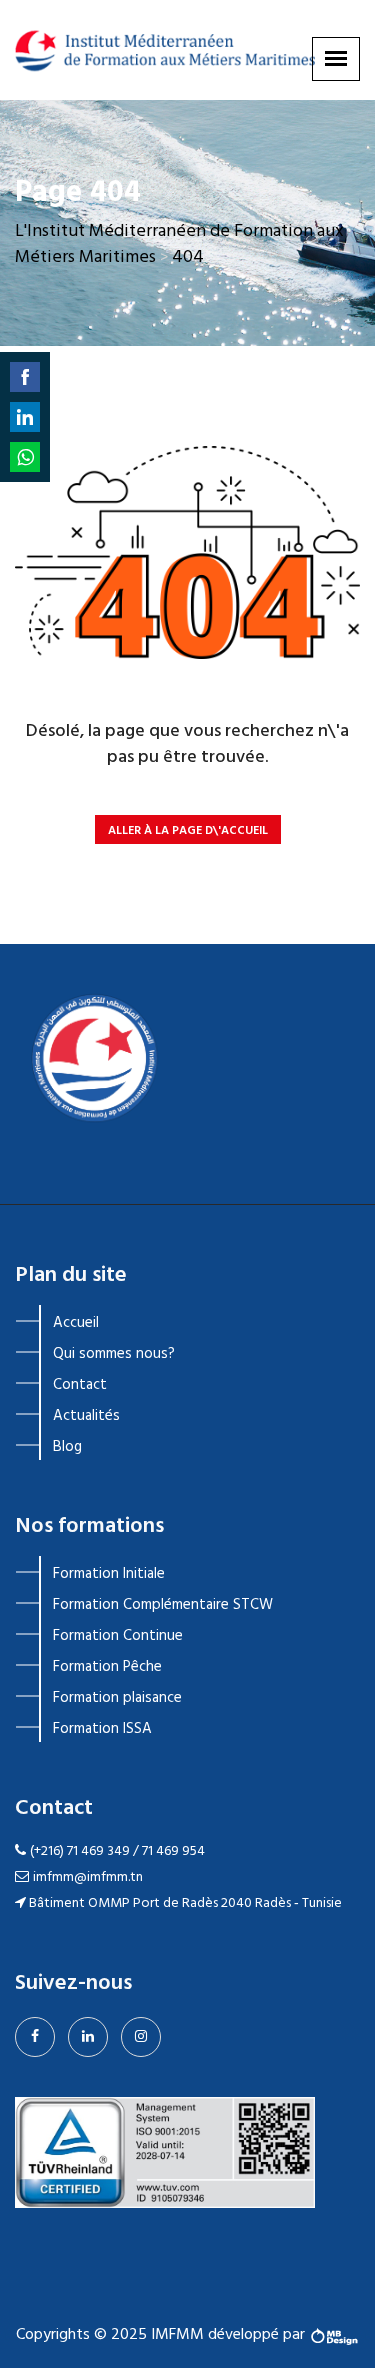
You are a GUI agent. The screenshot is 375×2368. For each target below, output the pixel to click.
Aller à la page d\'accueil (188, 831)
